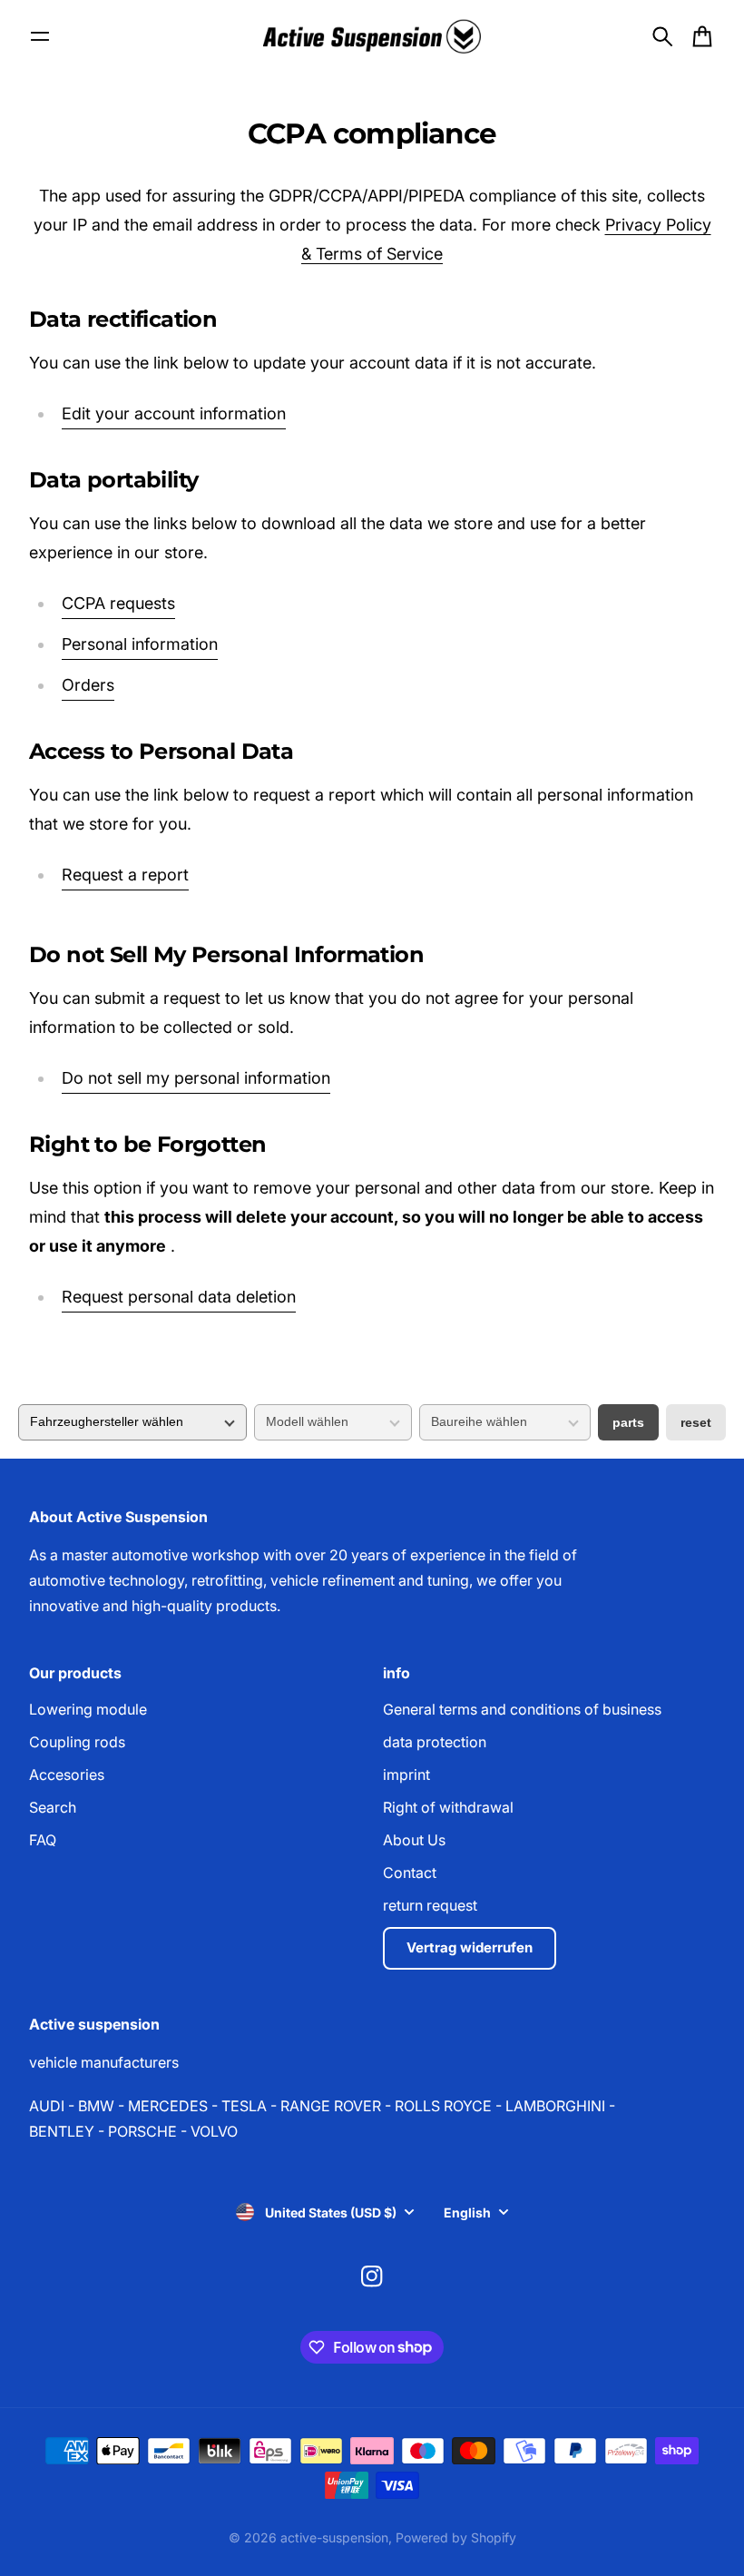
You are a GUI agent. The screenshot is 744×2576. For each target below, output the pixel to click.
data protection (435, 1742)
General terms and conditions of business (522, 1709)
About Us (414, 1840)
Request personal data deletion (179, 1297)
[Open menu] (40, 36)
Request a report (125, 875)
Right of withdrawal (448, 1807)
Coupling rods (77, 1742)
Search (53, 1807)
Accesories (67, 1775)
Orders (88, 685)
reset (696, 1422)
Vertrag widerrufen (470, 1947)
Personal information (140, 644)
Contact (410, 1873)
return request (430, 1905)
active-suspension (334, 2537)
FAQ (43, 1840)
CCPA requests (118, 603)
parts (628, 1422)
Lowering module (88, 1709)
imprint (406, 1775)
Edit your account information (174, 413)
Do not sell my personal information (196, 1078)
